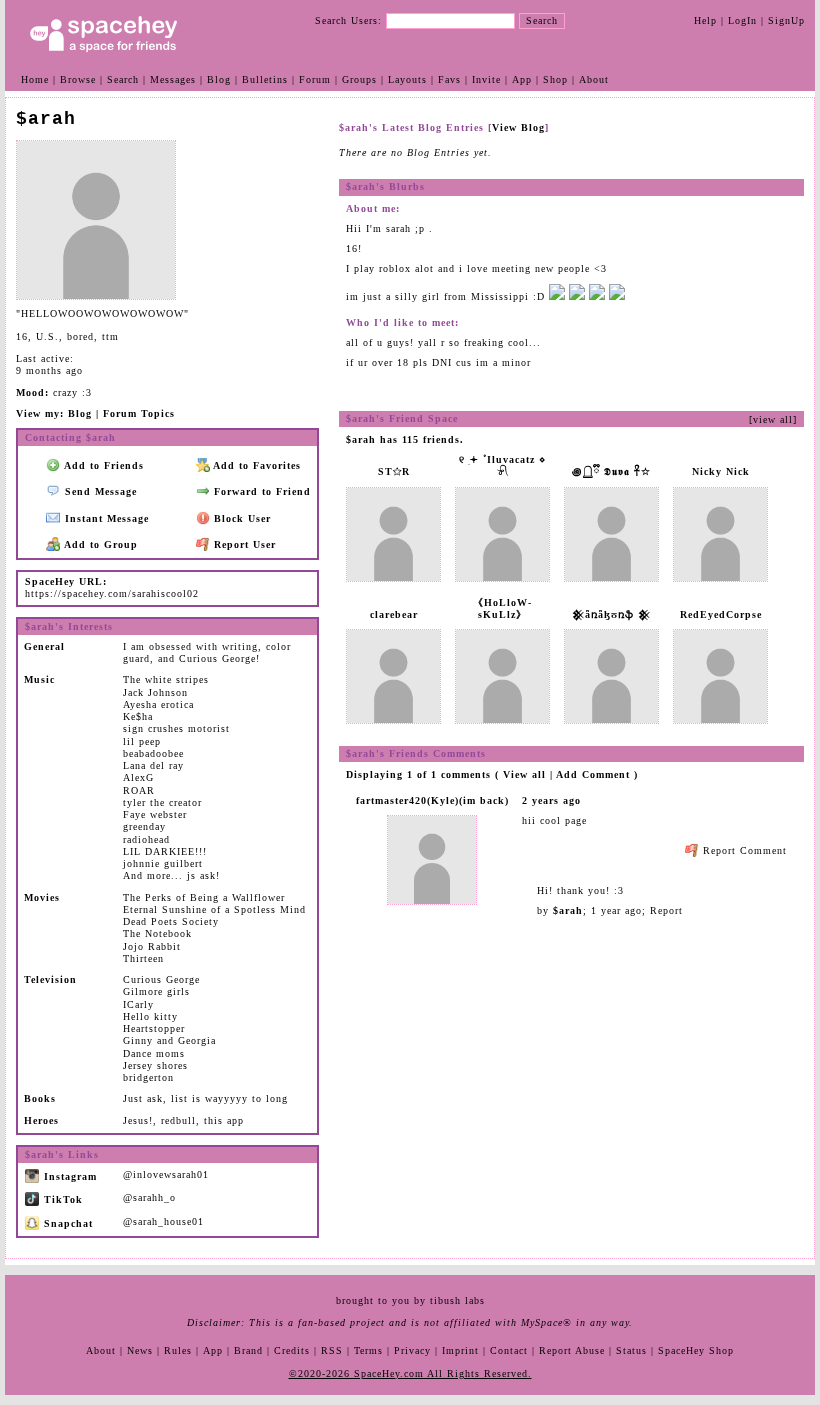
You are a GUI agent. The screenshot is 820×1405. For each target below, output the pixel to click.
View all (524, 774)
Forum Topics (139, 413)
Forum (315, 79)
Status (631, 1350)
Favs (449, 79)
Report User (243, 544)
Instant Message (105, 518)
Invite (486, 79)
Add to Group (99, 544)
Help (705, 20)
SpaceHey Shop (696, 1350)
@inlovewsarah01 (166, 1174)
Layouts (407, 79)
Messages (173, 79)
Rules (178, 1350)
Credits (292, 1350)
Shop (555, 79)
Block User (240, 518)
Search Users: (348, 20)
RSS (332, 1350)
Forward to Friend (260, 491)
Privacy (412, 1350)
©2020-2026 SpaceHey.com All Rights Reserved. (410, 1373)
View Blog (518, 127)
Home (35, 79)
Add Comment (593, 774)
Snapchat (66, 1223)
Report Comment (743, 850)
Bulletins (265, 79)
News (140, 1350)
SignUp (786, 20)
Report (666, 910)
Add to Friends (102, 465)
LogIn (742, 20)
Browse (78, 79)
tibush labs (457, 1300)
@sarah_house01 (163, 1221)
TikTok (61, 1199)
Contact (509, 1350)
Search (542, 20)
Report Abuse (572, 1350)
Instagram (68, 1176)
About (594, 79)
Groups (359, 79)
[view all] (773, 419)
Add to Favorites (255, 465)
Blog (219, 79)
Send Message (99, 491)
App (522, 79)
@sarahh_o (149, 1197)
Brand (248, 1350)
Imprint (460, 1350)
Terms (368, 1350)
